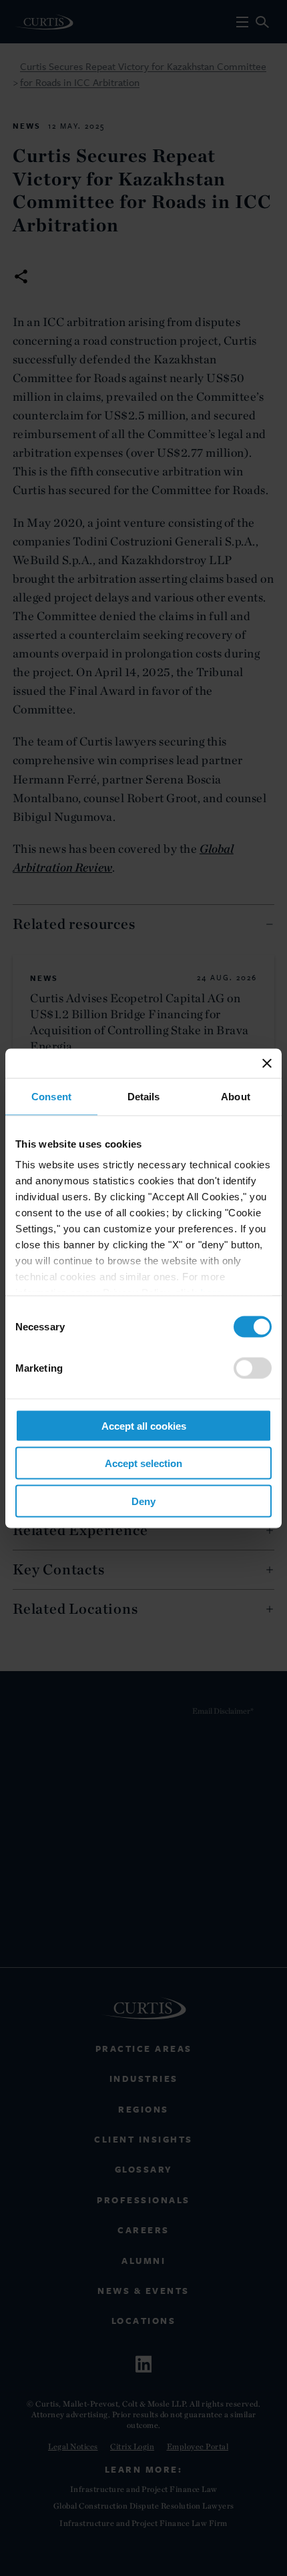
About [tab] (236, 1096)
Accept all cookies (144, 1425)
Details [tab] (144, 1096)
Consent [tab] (51, 1096)
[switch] (253, 1368)
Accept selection (143, 1463)
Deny (143, 1501)
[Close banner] (267, 1063)
